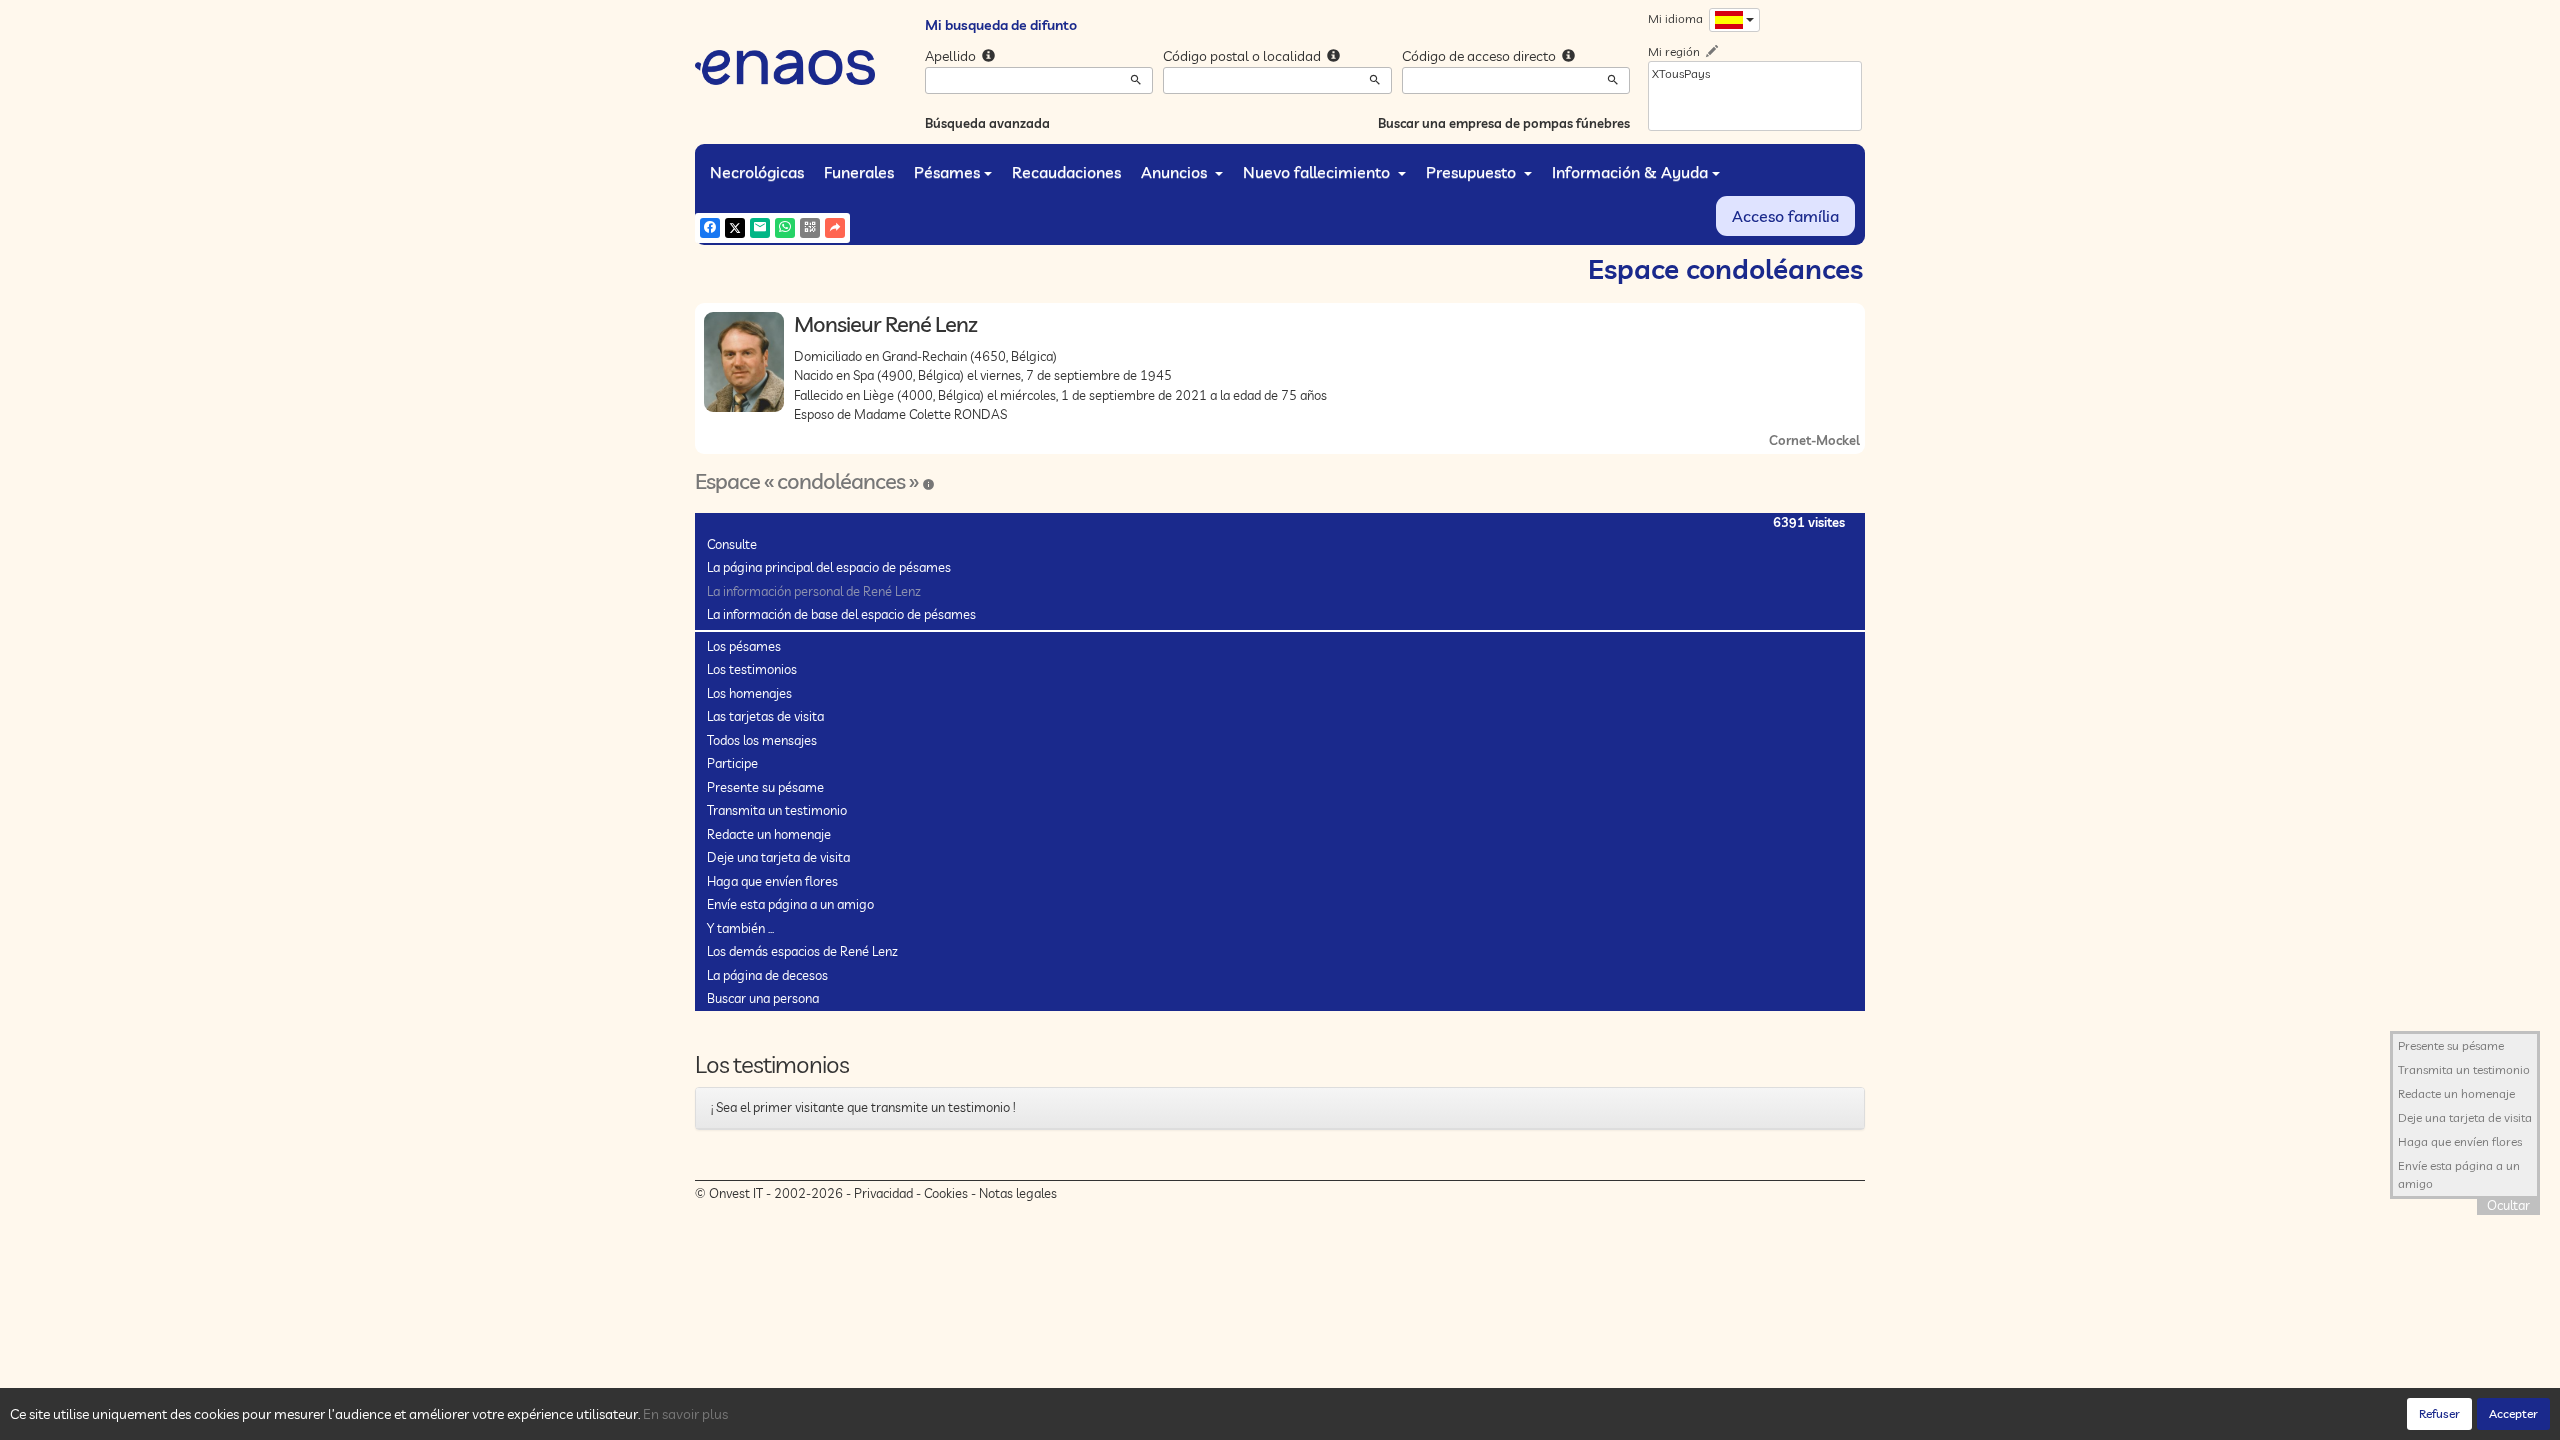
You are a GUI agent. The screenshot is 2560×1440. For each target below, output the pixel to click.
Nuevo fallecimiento (1318, 172)
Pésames (947, 172)
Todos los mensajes (762, 740)
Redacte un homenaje (769, 834)
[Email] (760, 228)
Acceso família (1785, 216)
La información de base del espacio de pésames (841, 614)
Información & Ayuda (1630, 172)
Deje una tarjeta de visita (778, 857)
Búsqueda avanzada (987, 123)
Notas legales (1018, 1193)
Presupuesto (1473, 172)
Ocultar (2508, 1205)
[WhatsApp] (785, 228)
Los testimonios (752, 669)
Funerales (859, 172)
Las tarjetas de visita (765, 716)
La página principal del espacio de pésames (829, 567)
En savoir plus (685, 1414)
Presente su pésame (765, 787)
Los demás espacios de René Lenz (802, 951)
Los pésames (744, 646)
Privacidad (883, 1193)
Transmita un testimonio (777, 810)
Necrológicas (757, 172)
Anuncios (1176, 172)
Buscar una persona (763, 998)
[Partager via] (835, 228)
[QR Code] (810, 228)
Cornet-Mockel (1814, 440)
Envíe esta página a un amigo (790, 904)
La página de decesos (767, 975)
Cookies (946, 1193)
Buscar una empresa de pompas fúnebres (1504, 123)
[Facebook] (710, 228)
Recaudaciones (1066, 172)
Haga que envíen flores (772, 881)
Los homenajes (749, 693)
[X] (735, 228)
